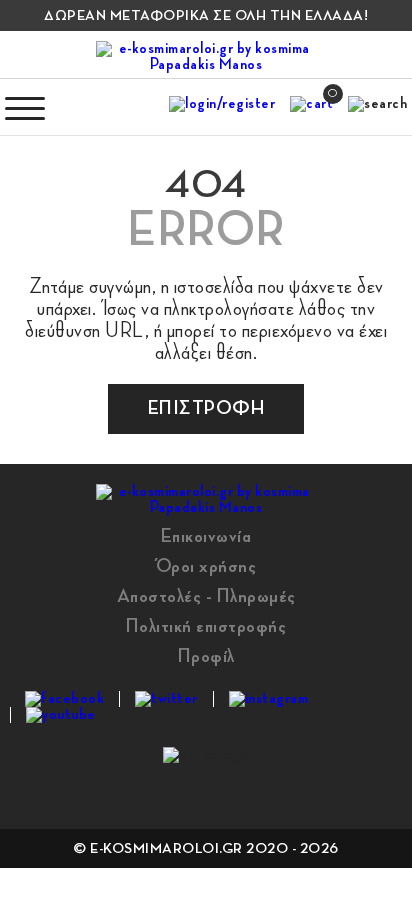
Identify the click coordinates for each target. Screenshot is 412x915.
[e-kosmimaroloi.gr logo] (206, 57)
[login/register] (222, 108)
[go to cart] (311, 108)
